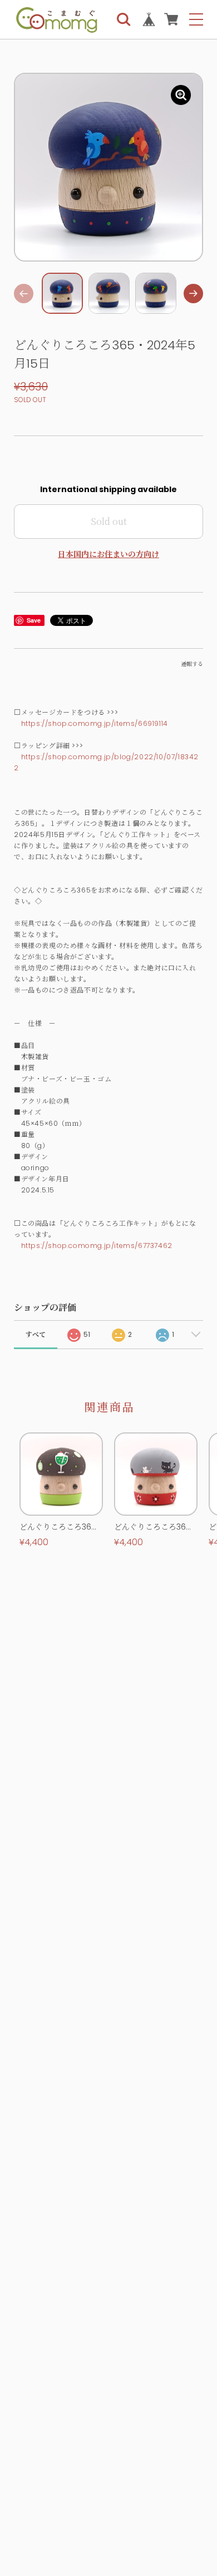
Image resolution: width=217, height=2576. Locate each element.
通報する (192, 664)
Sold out (109, 521)
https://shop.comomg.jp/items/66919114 (95, 723)
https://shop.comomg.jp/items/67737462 (97, 1246)
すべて (36, 1334)
